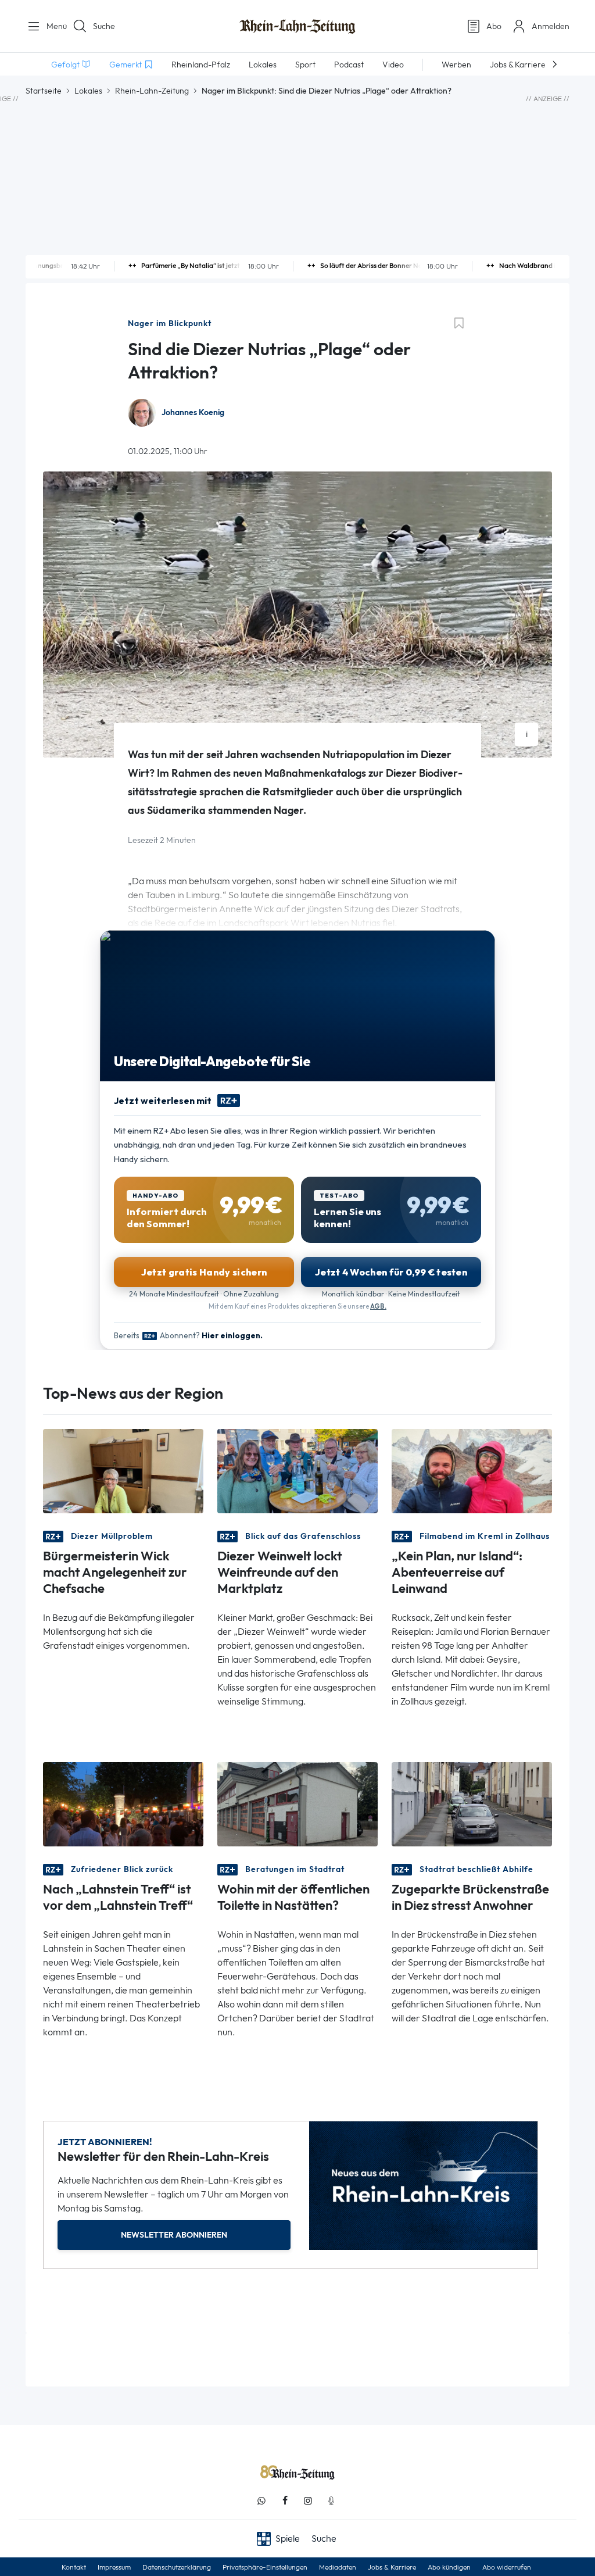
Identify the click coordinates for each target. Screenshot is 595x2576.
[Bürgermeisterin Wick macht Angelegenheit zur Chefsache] (123, 1471)
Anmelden (551, 26)
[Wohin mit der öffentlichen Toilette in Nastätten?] (297, 1804)
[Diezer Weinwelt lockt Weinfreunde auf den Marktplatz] (297, 1471)
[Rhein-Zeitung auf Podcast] (331, 2501)
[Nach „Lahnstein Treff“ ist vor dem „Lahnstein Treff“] (123, 1804)
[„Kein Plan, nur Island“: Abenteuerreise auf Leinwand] (472, 1471)
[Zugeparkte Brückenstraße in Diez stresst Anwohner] (472, 1804)
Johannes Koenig (193, 412)
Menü (52, 26)
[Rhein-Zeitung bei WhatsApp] (261, 2501)
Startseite (44, 91)
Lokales (88, 91)
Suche (104, 26)
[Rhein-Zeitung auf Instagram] (308, 2501)
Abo (494, 26)
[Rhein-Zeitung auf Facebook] (285, 2501)
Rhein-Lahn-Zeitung (152, 91)
